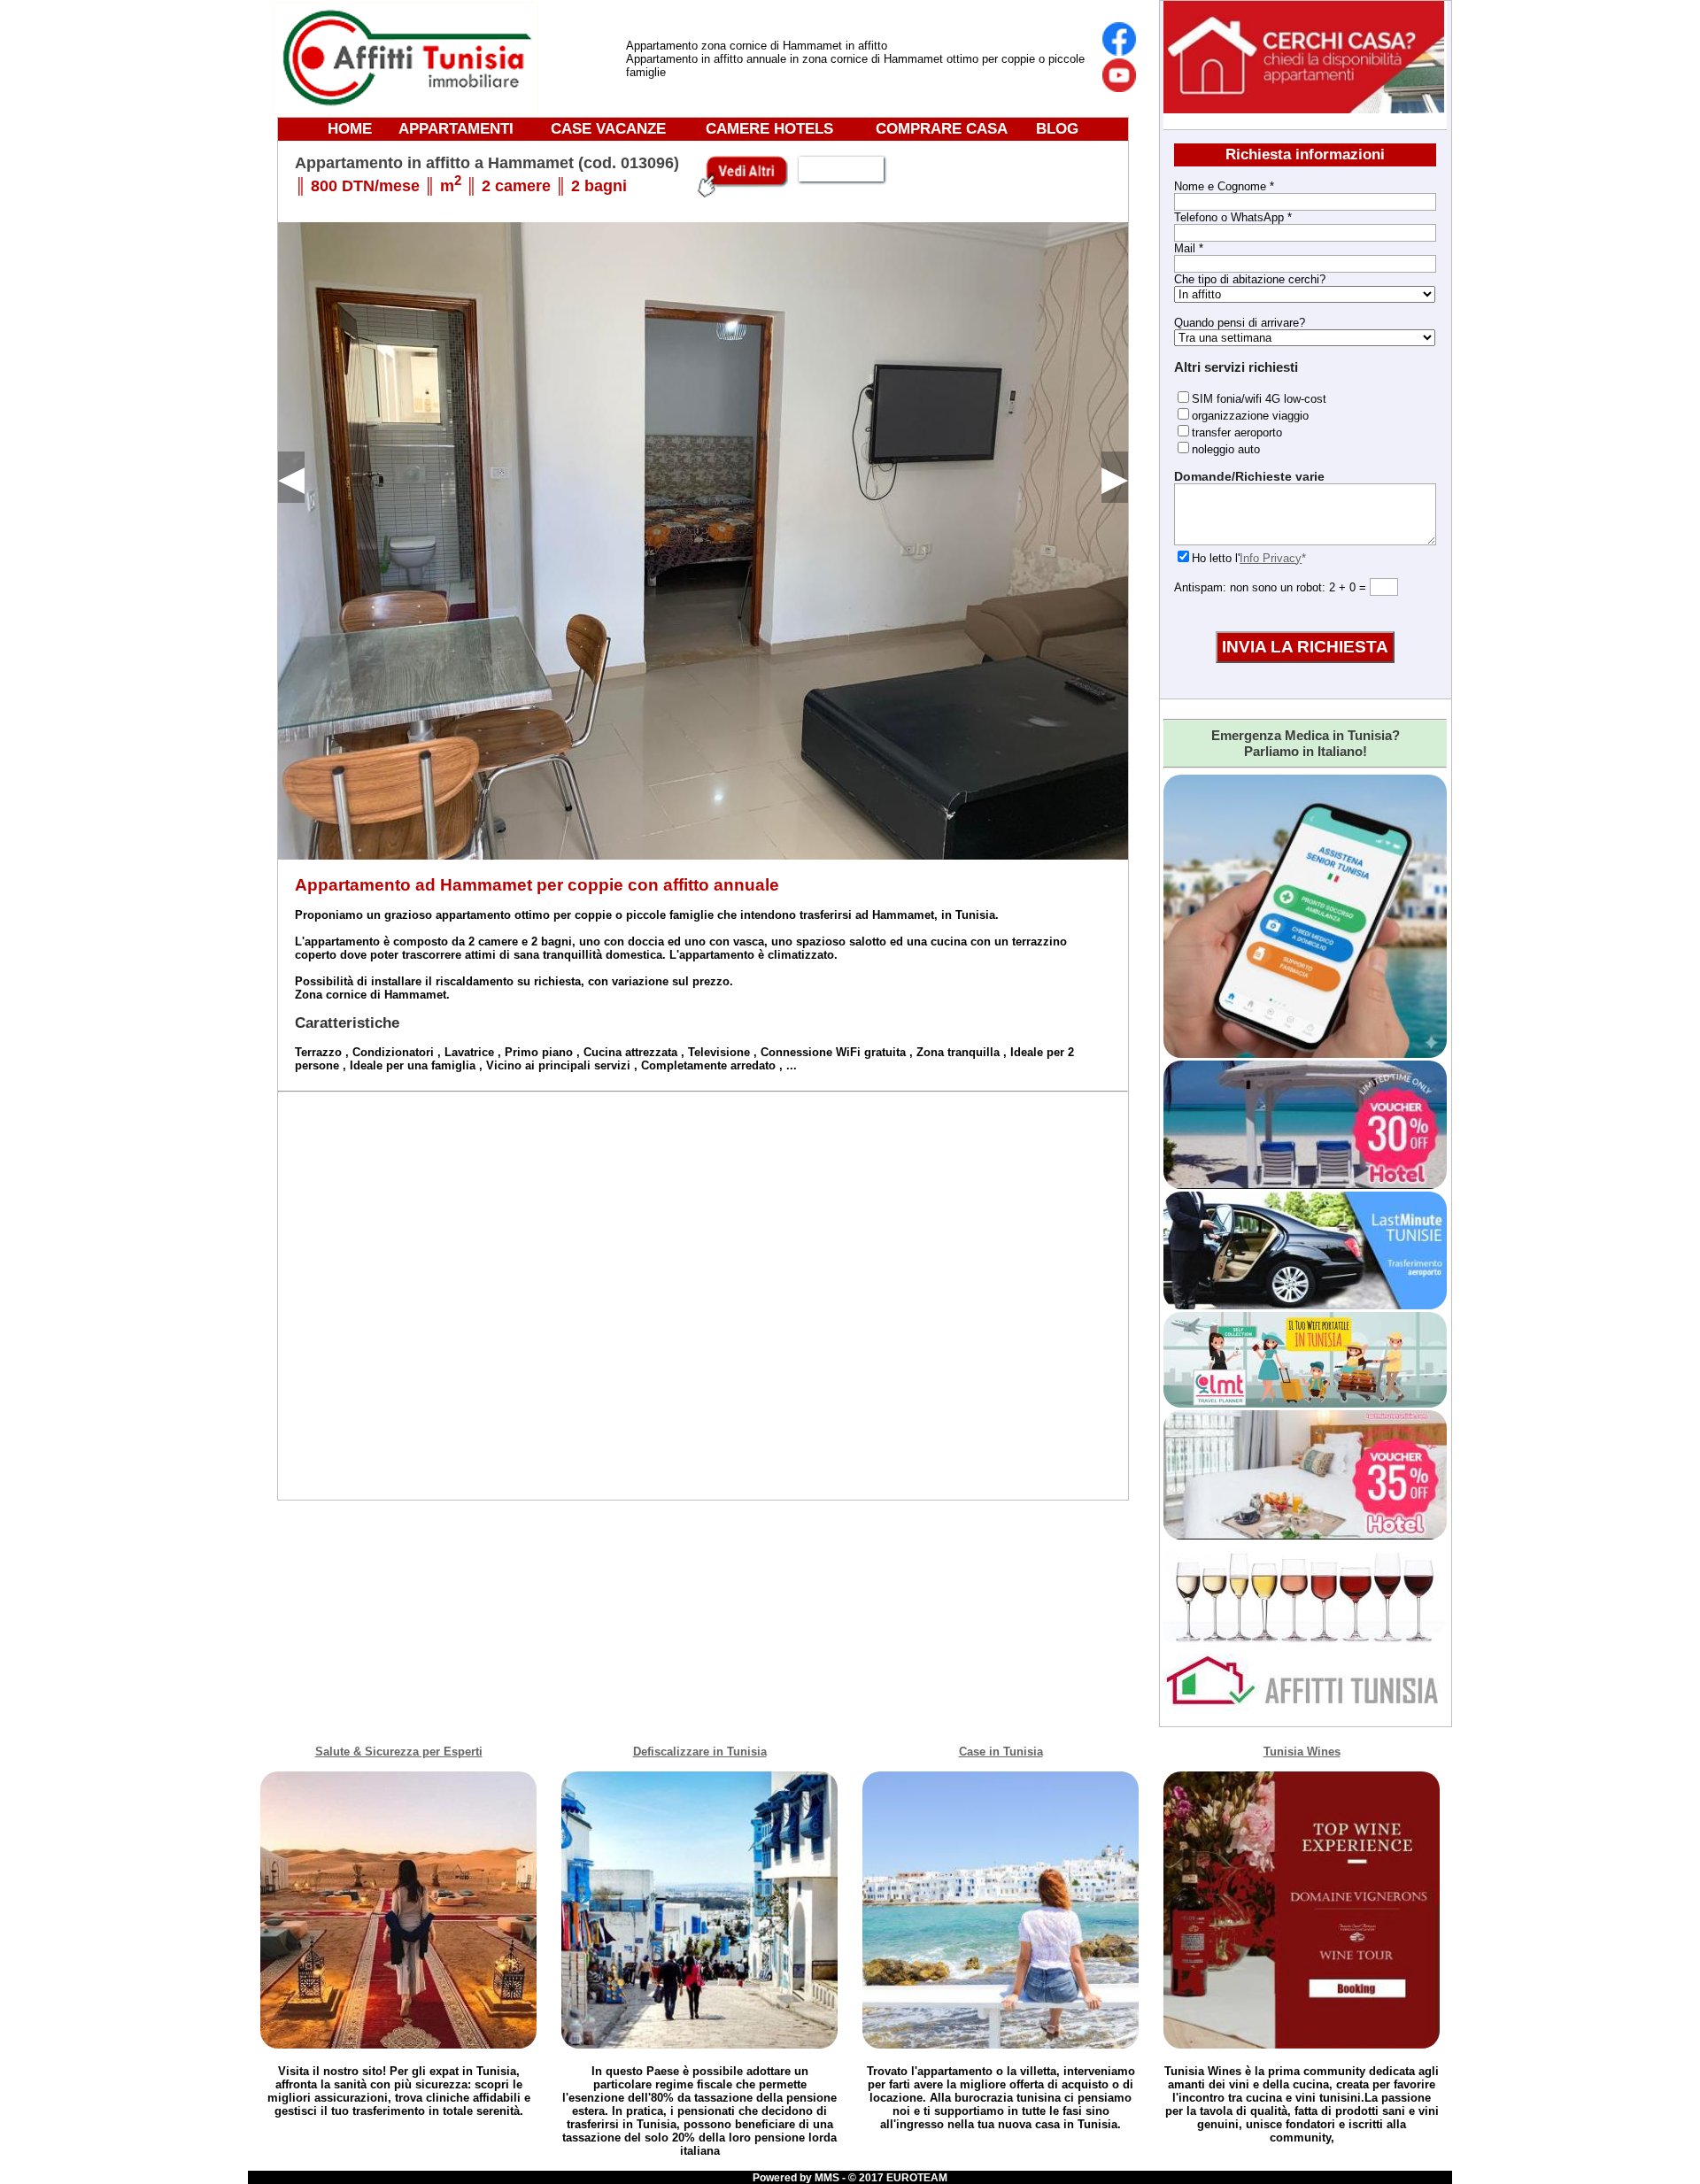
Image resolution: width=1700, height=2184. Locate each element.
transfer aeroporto (1237, 432)
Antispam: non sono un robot (1248, 587)
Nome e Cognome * (1224, 186)
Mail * (1189, 248)
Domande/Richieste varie (1249, 476)
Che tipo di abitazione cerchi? (1250, 279)
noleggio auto (1226, 449)
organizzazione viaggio (1250, 416)
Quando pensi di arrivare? (1240, 323)
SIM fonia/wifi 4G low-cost (1259, 399)
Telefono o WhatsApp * (1233, 217)
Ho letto (1212, 558)
